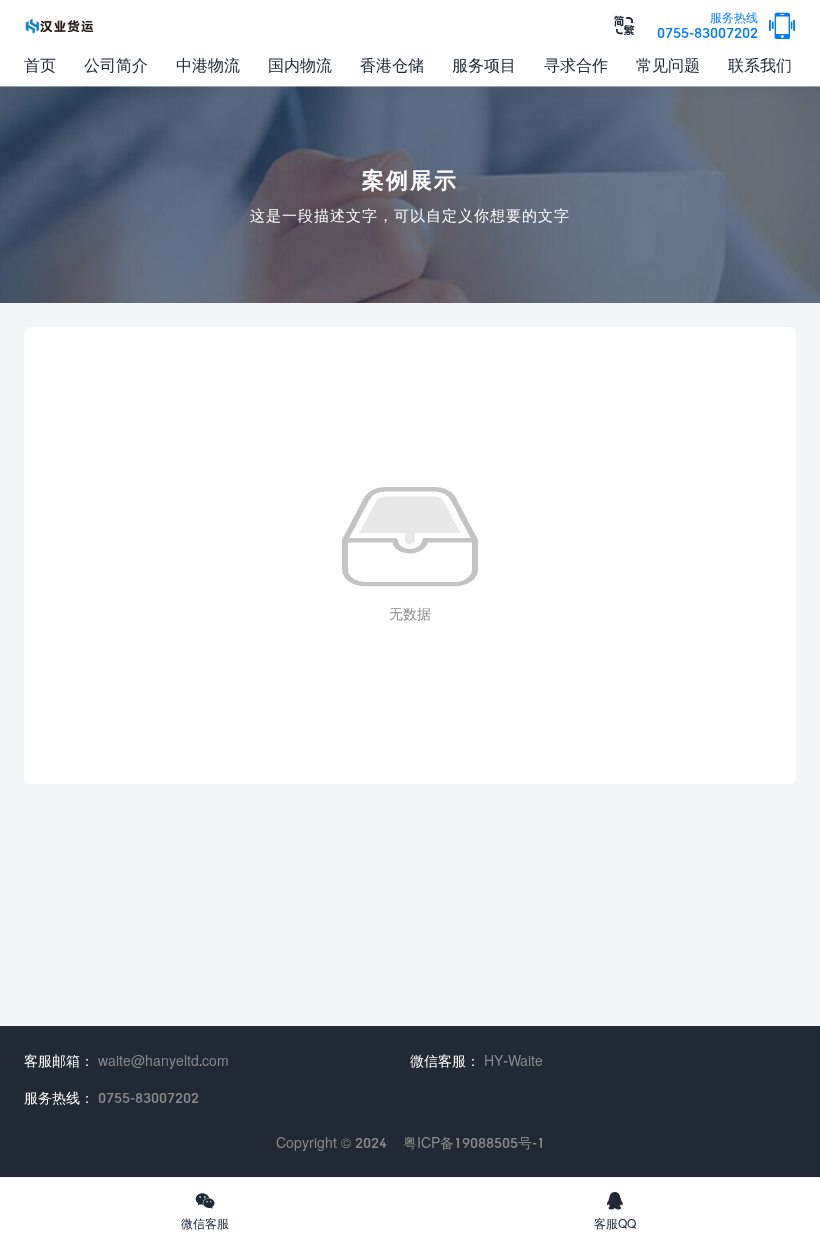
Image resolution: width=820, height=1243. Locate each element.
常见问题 (668, 64)
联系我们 (760, 64)
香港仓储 (392, 64)
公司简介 (116, 64)
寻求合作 (576, 64)
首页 (40, 64)
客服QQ (615, 1210)
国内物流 (300, 64)
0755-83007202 (707, 26)
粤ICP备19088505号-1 (474, 1142)
